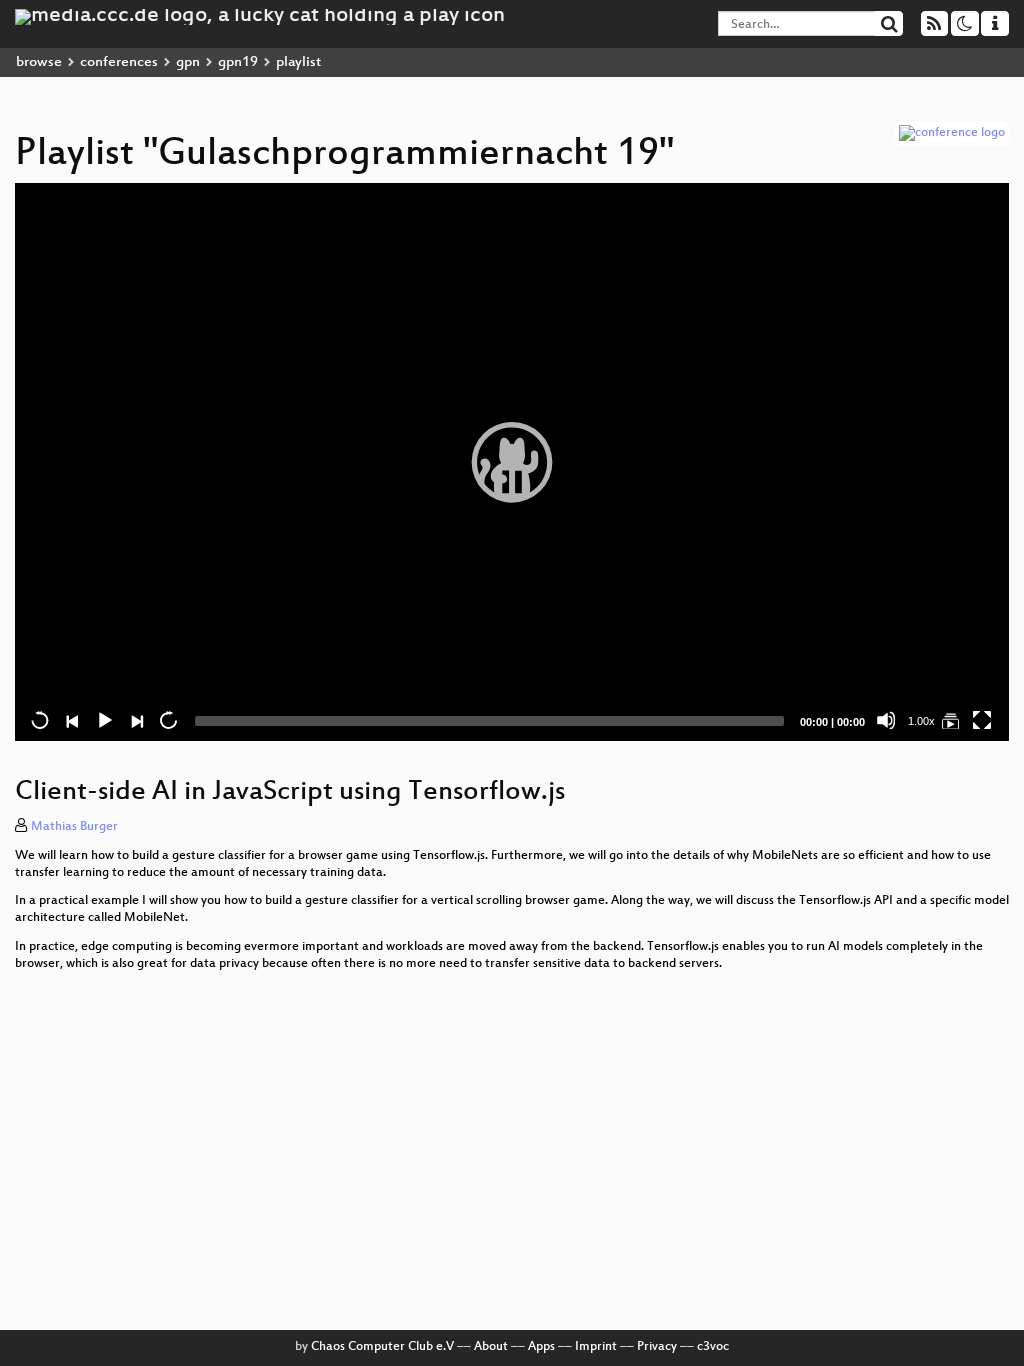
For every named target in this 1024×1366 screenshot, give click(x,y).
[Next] (136, 720)
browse (39, 62)
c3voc (713, 1347)
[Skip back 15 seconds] (40, 720)
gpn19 (238, 62)
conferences (119, 62)
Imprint (596, 1347)
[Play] (512, 462)
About (491, 1347)
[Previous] (72, 720)
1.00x (921, 721)
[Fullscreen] (982, 720)
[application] (512, 462)
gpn (188, 62)
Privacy (657, 1347)
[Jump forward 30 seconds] (168, 720)
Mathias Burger (74, 827)
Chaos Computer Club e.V (382, 1347)
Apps (541, 1347)
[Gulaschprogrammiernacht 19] (950, 720)
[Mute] (886, 720)
